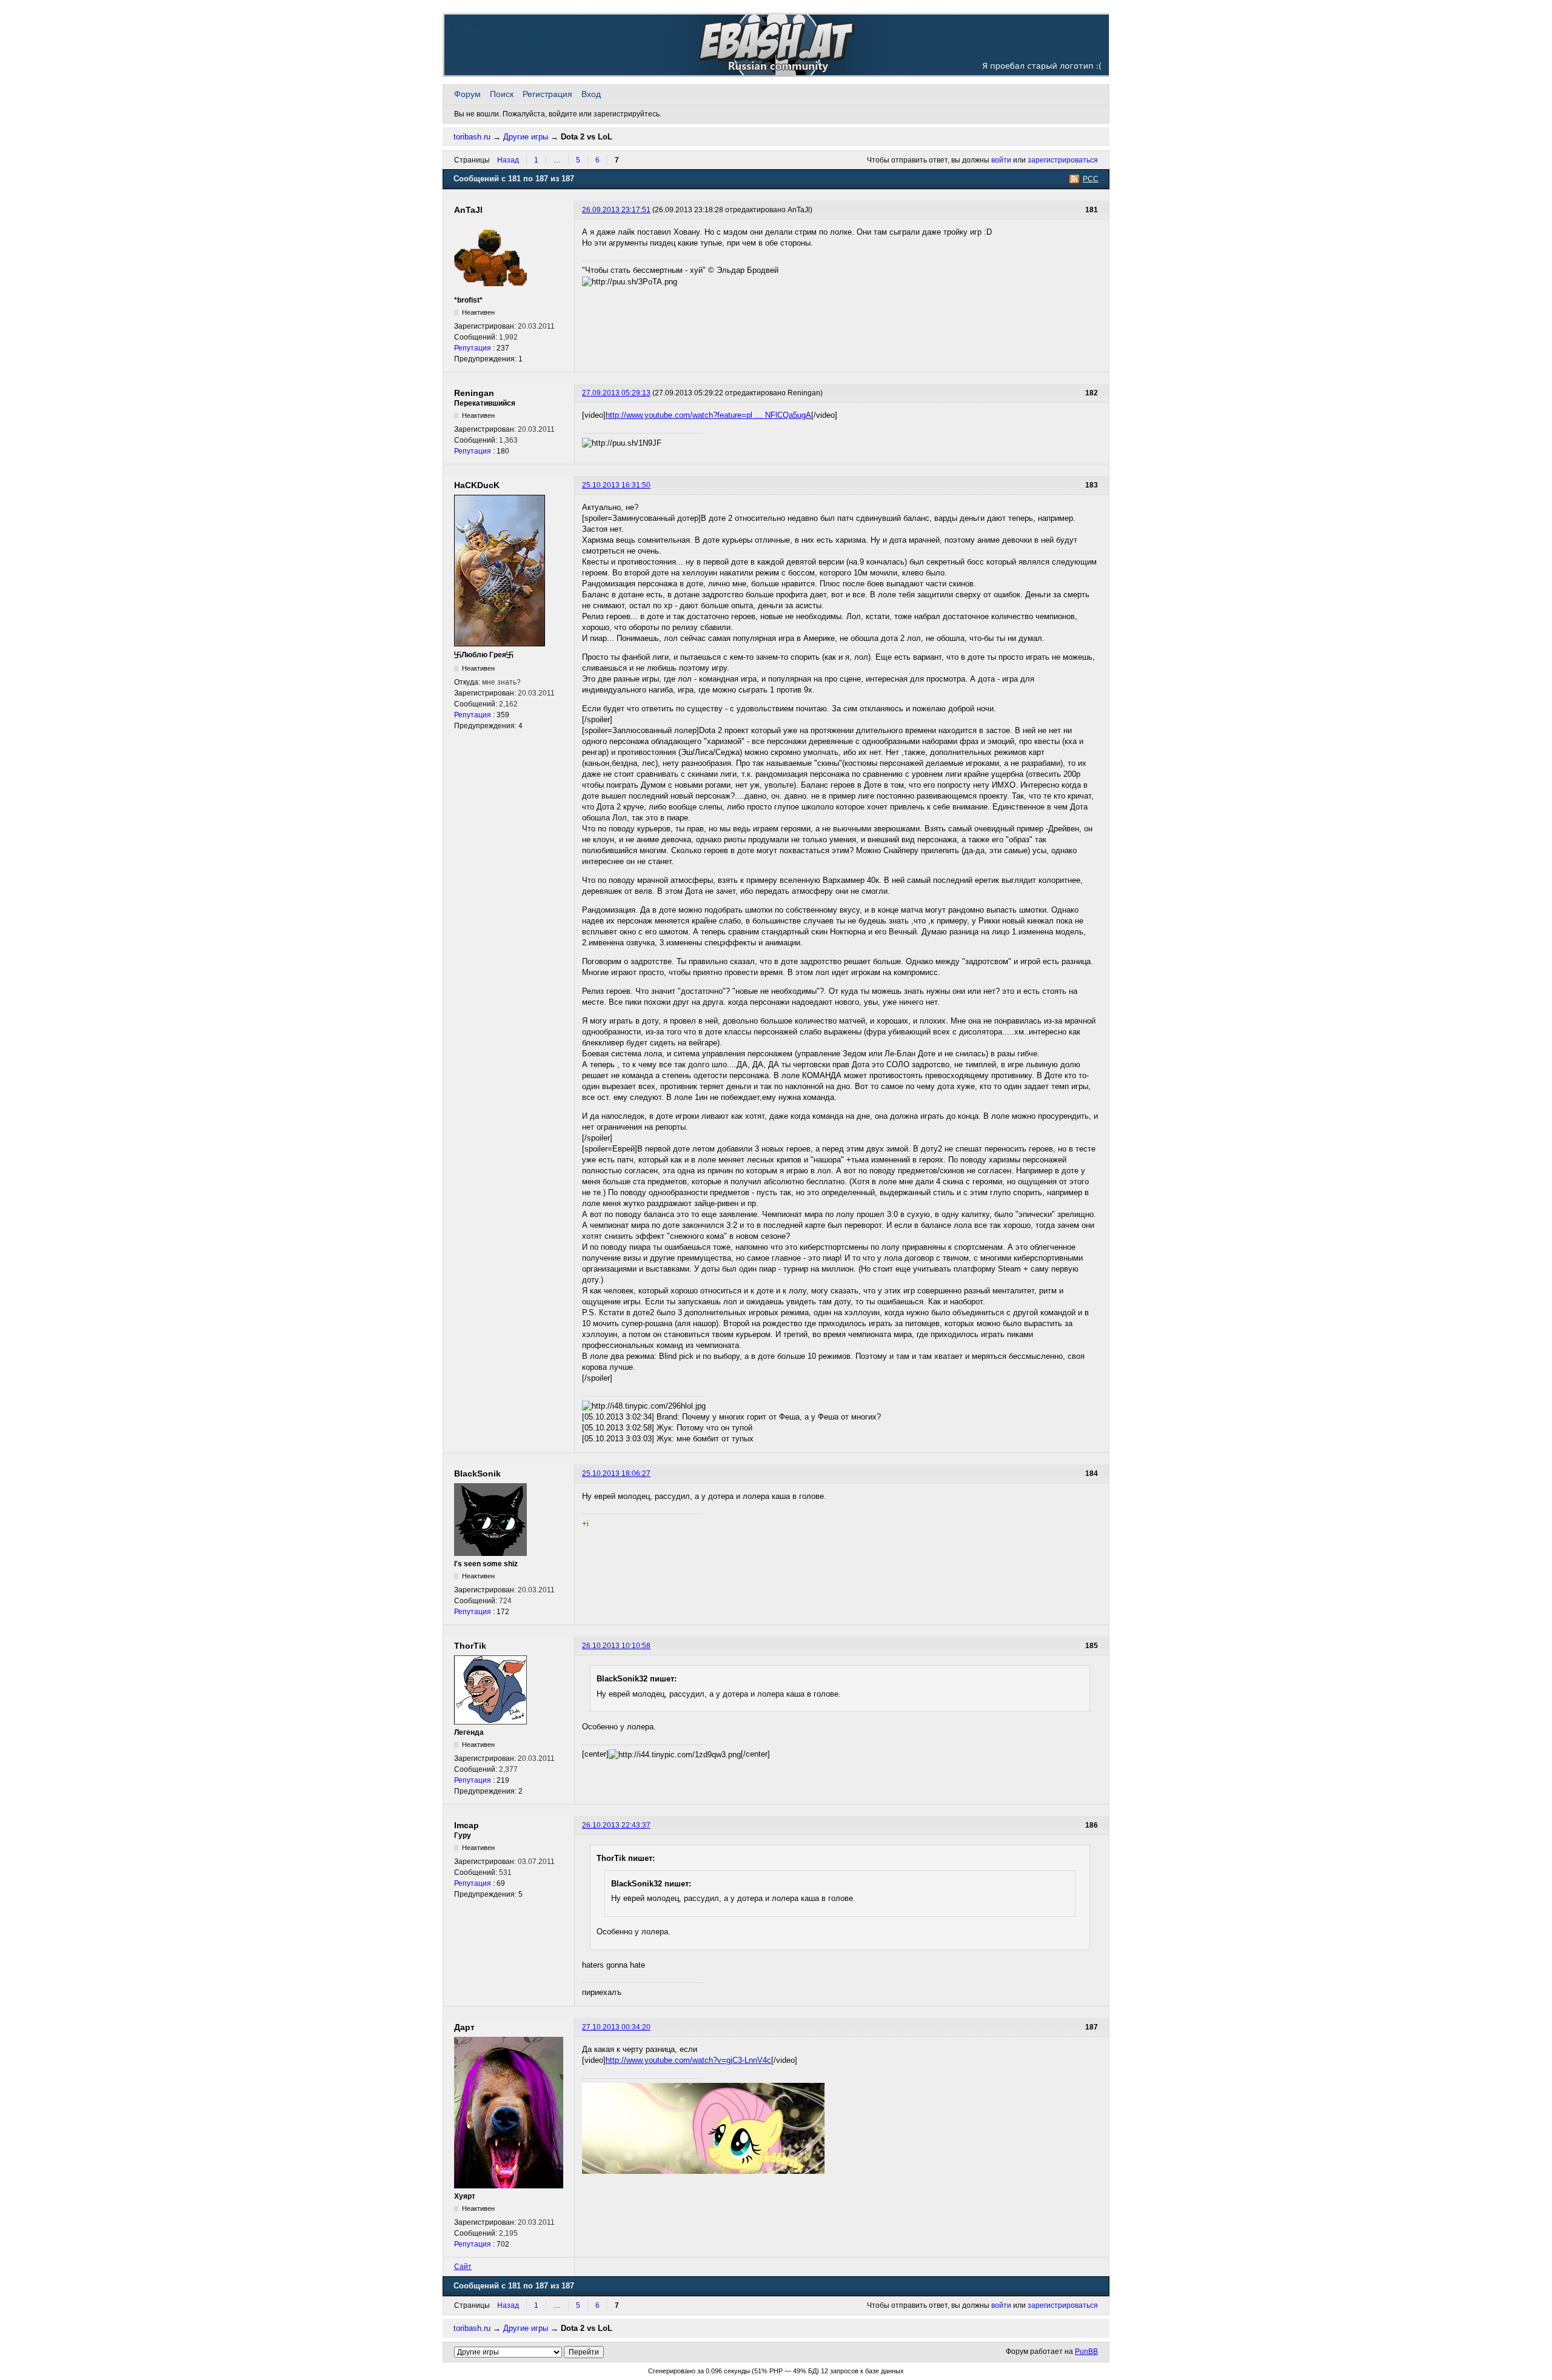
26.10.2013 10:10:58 (616, 1646)
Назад (508, 160)
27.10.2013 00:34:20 (616, 2027)
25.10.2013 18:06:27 (616, 1473)
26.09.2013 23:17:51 (616, 210)
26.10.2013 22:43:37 (616, 1825)
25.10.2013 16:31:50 (616, 485)
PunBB (1086, 2352)
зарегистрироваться (1063, 160)
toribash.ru (480, 30)
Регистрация (547, 94)
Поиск (502, 94)
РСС (1091, 179)
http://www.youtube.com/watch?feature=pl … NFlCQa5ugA (708, 415)
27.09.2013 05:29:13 (616, 393)
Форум (467, 94)
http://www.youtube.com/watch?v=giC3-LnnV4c (688, 2060)
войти (1001, 160)
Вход (591, 94)
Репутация (473, 348)
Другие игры (526, 137)
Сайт (463, 2267)
